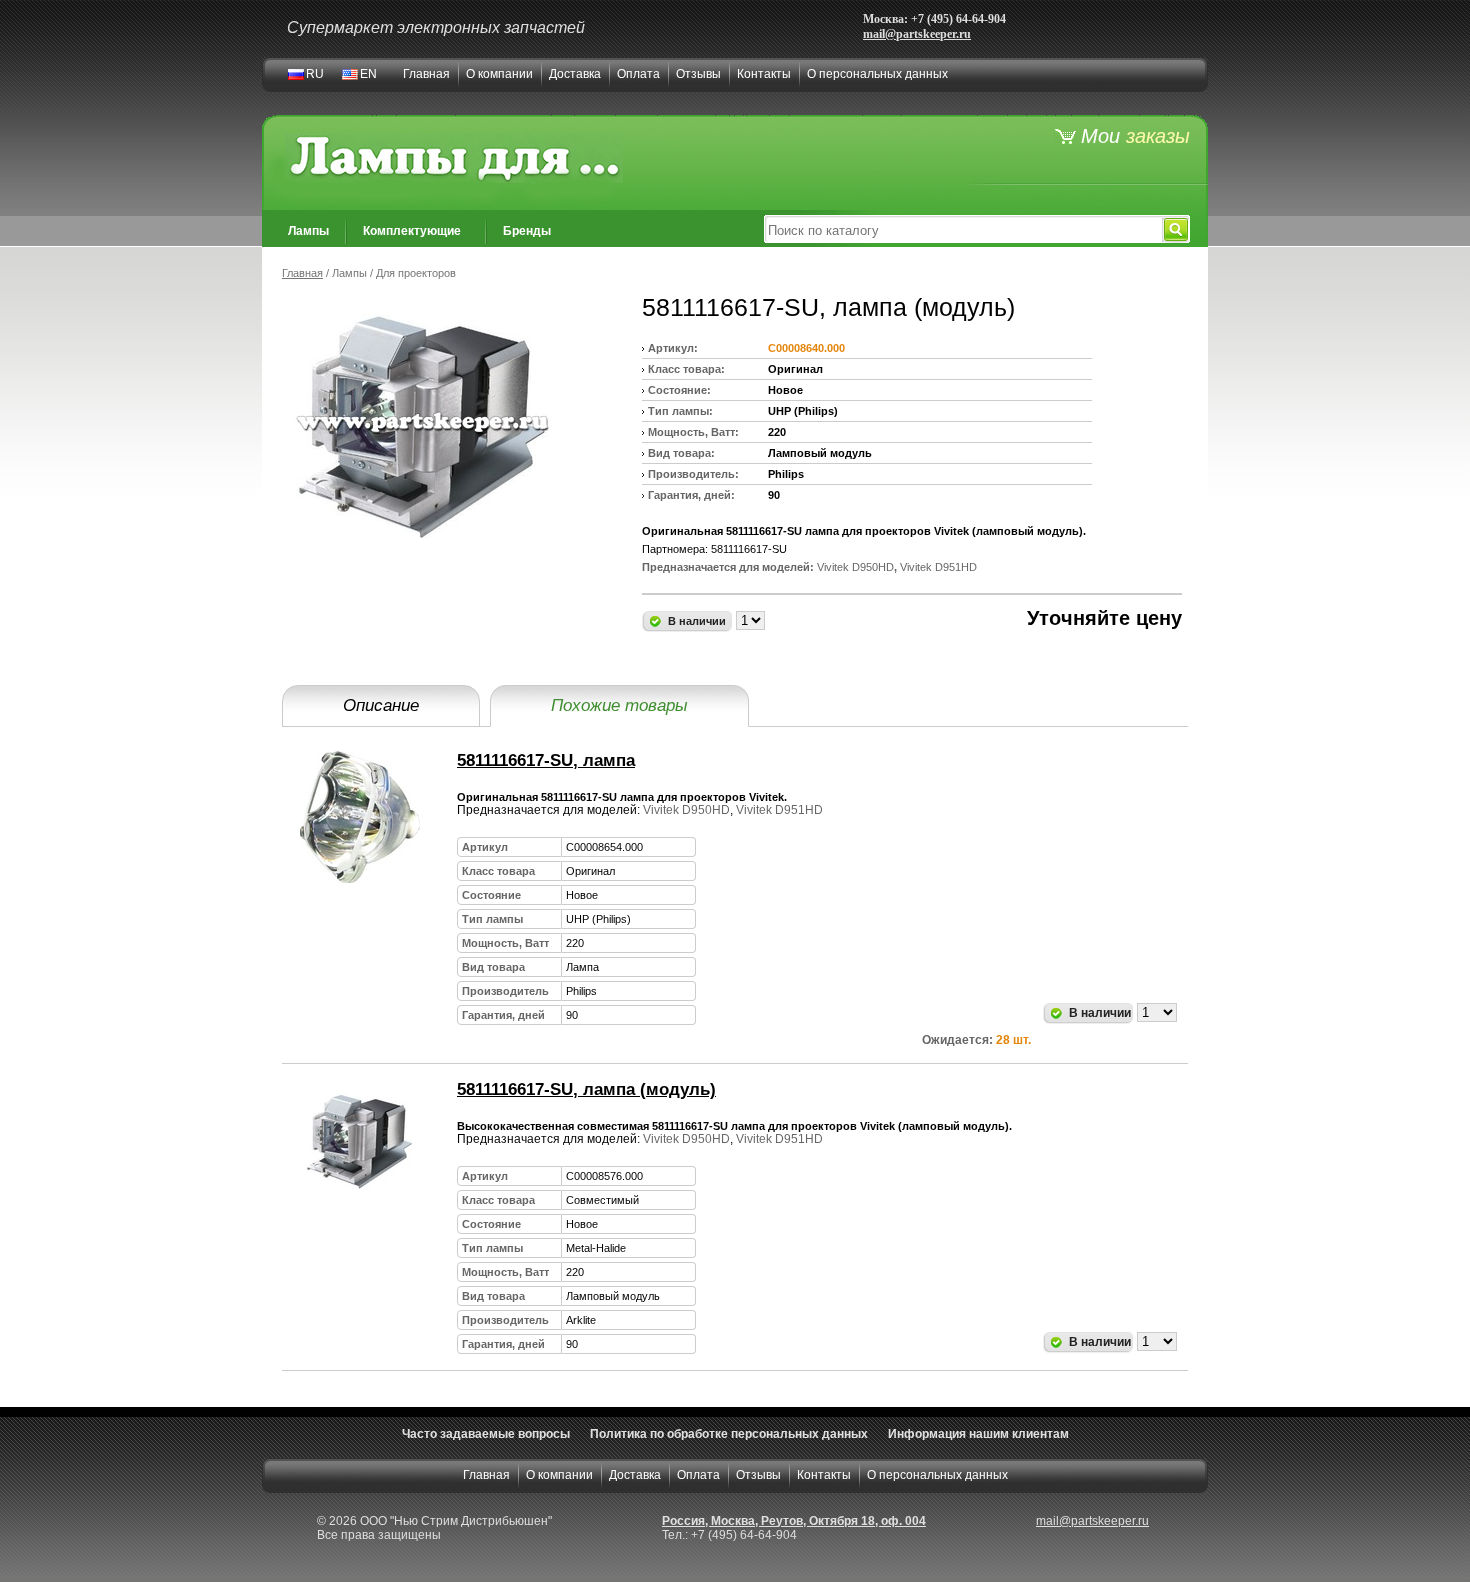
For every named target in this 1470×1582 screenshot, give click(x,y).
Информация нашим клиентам (978, 1434)
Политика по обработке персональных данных (729, 1434)
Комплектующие (412, 231)
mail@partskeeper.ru (917, 34)
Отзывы (698, 74)
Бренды (527, 231)
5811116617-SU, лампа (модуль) (586, 1089)
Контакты (764, 74)
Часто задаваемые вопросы (486, 1434)
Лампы (308, 231)
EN (368, 74)
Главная (426, 74)
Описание (381, 705)
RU (315, 74)
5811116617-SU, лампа (546, 760)
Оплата (638, 74)
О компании (499, 74)
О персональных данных (877, 74)
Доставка (575, 74)
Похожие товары (619, 705)
